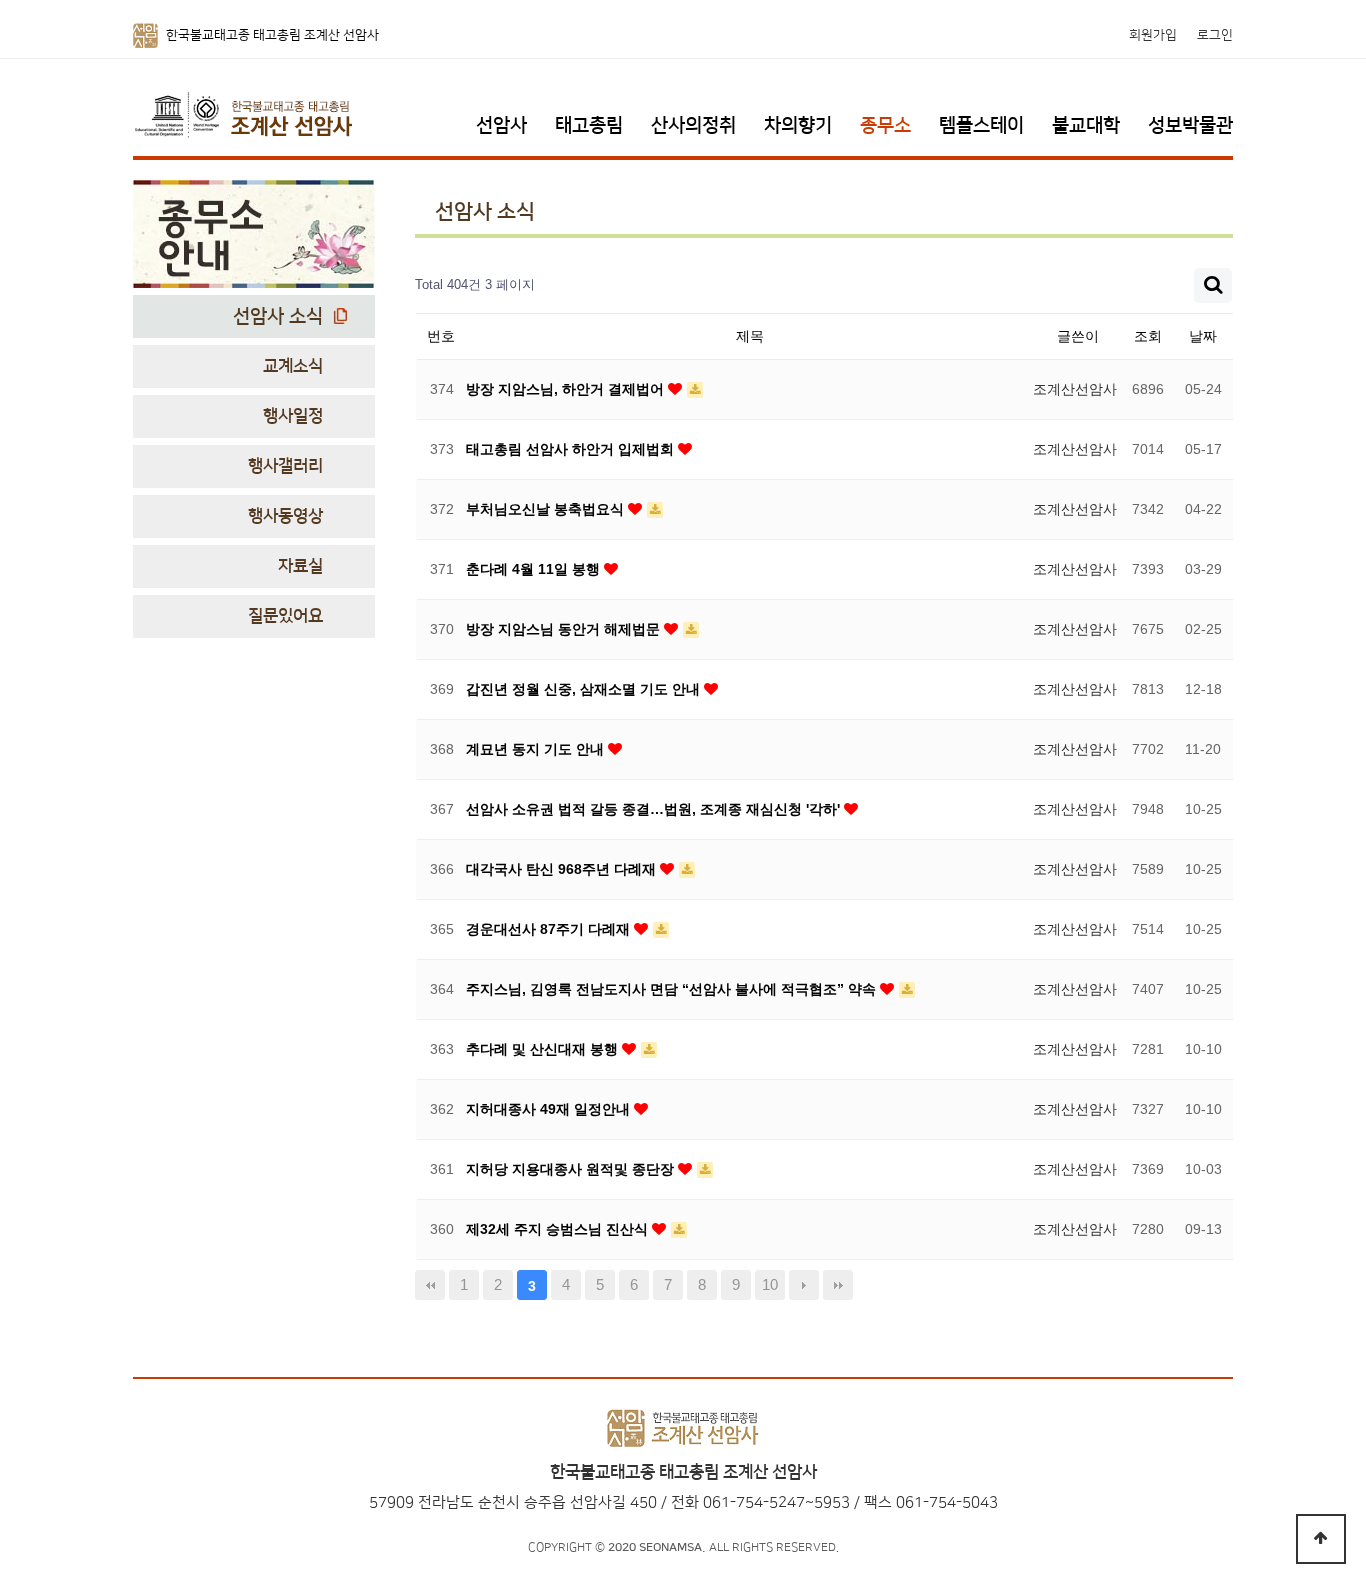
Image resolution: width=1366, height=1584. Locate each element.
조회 (1148, 336)
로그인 (1215, 35)
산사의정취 (693, 125)
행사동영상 (285, 516)
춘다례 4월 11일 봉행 (535, 569)
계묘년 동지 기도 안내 (537, 749)
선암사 (501, 125)
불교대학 (1086, 125)
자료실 (300, 566)
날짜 (1203, 336)
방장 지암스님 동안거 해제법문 (565, 629)
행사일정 (293, 416)
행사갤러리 (285, 466)
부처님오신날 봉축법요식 (547, 509)
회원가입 (1153, 35)
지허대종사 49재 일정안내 (550, 1109)
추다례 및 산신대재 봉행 (544, 1049)
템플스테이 (981, 125)
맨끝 (838, 1285)
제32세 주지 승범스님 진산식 (559, 1229)
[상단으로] (1321, 1539)
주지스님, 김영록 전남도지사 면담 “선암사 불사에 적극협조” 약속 (673, 989)
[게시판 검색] (1213, 285)
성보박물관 (1190, 125)
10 (770, 1284)
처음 (430, 1285)
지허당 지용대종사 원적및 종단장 (572, 1169)
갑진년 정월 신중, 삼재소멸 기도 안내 (585, 689)
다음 (804, 1285)
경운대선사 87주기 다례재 (550, 929)
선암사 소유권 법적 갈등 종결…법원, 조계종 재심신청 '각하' (655, 809)
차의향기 (798, 125)
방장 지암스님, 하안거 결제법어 (567, 389)
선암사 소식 (278, 316)
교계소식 (293, 366)
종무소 (885, 125)
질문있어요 (285, 616)
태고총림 (589, 125)
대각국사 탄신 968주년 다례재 (563, 869)
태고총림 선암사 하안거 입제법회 (572, 449)
